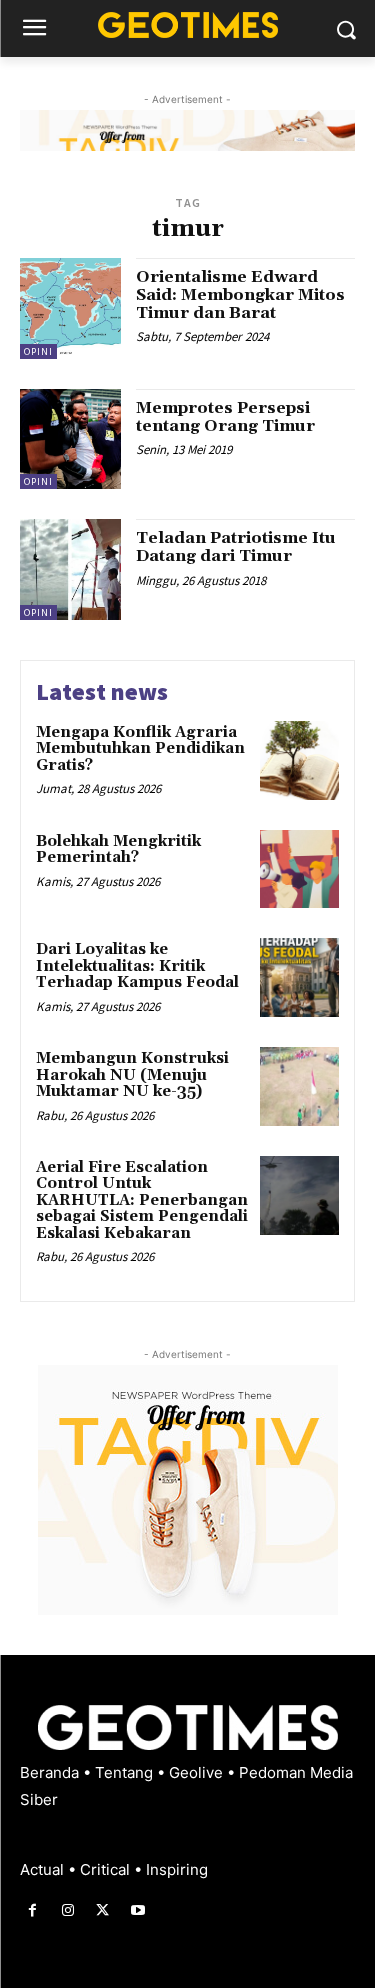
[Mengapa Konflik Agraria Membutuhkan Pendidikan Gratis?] (299, 760)
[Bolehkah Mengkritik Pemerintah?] (299, 869)
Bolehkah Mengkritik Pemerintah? (118, 850)
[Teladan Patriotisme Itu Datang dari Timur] (70, 569)
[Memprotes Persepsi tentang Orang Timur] (70, 439)
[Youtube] (138, 1910)
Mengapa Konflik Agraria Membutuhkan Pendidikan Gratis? (140, 749)
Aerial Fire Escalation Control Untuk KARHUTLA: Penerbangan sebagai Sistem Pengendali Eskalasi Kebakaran (142, 1200)
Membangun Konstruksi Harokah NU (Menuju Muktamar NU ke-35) (132, 1075)
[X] (102, 1910)
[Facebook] (32, 1910)
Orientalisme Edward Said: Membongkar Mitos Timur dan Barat (240, 294)
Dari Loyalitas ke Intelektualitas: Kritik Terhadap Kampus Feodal (137, 966)
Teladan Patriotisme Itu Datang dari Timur (236, 547)
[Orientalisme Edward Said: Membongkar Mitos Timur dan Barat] (70, 308)
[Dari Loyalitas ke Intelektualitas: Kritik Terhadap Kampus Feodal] (299, 977)
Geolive (198, 1772)
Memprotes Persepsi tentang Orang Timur (225, 417)
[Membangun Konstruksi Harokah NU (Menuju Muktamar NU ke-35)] (299, 1086)
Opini (38, 351)
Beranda (51, 1772)
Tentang (126, 1772)
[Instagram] (67, 1910)
